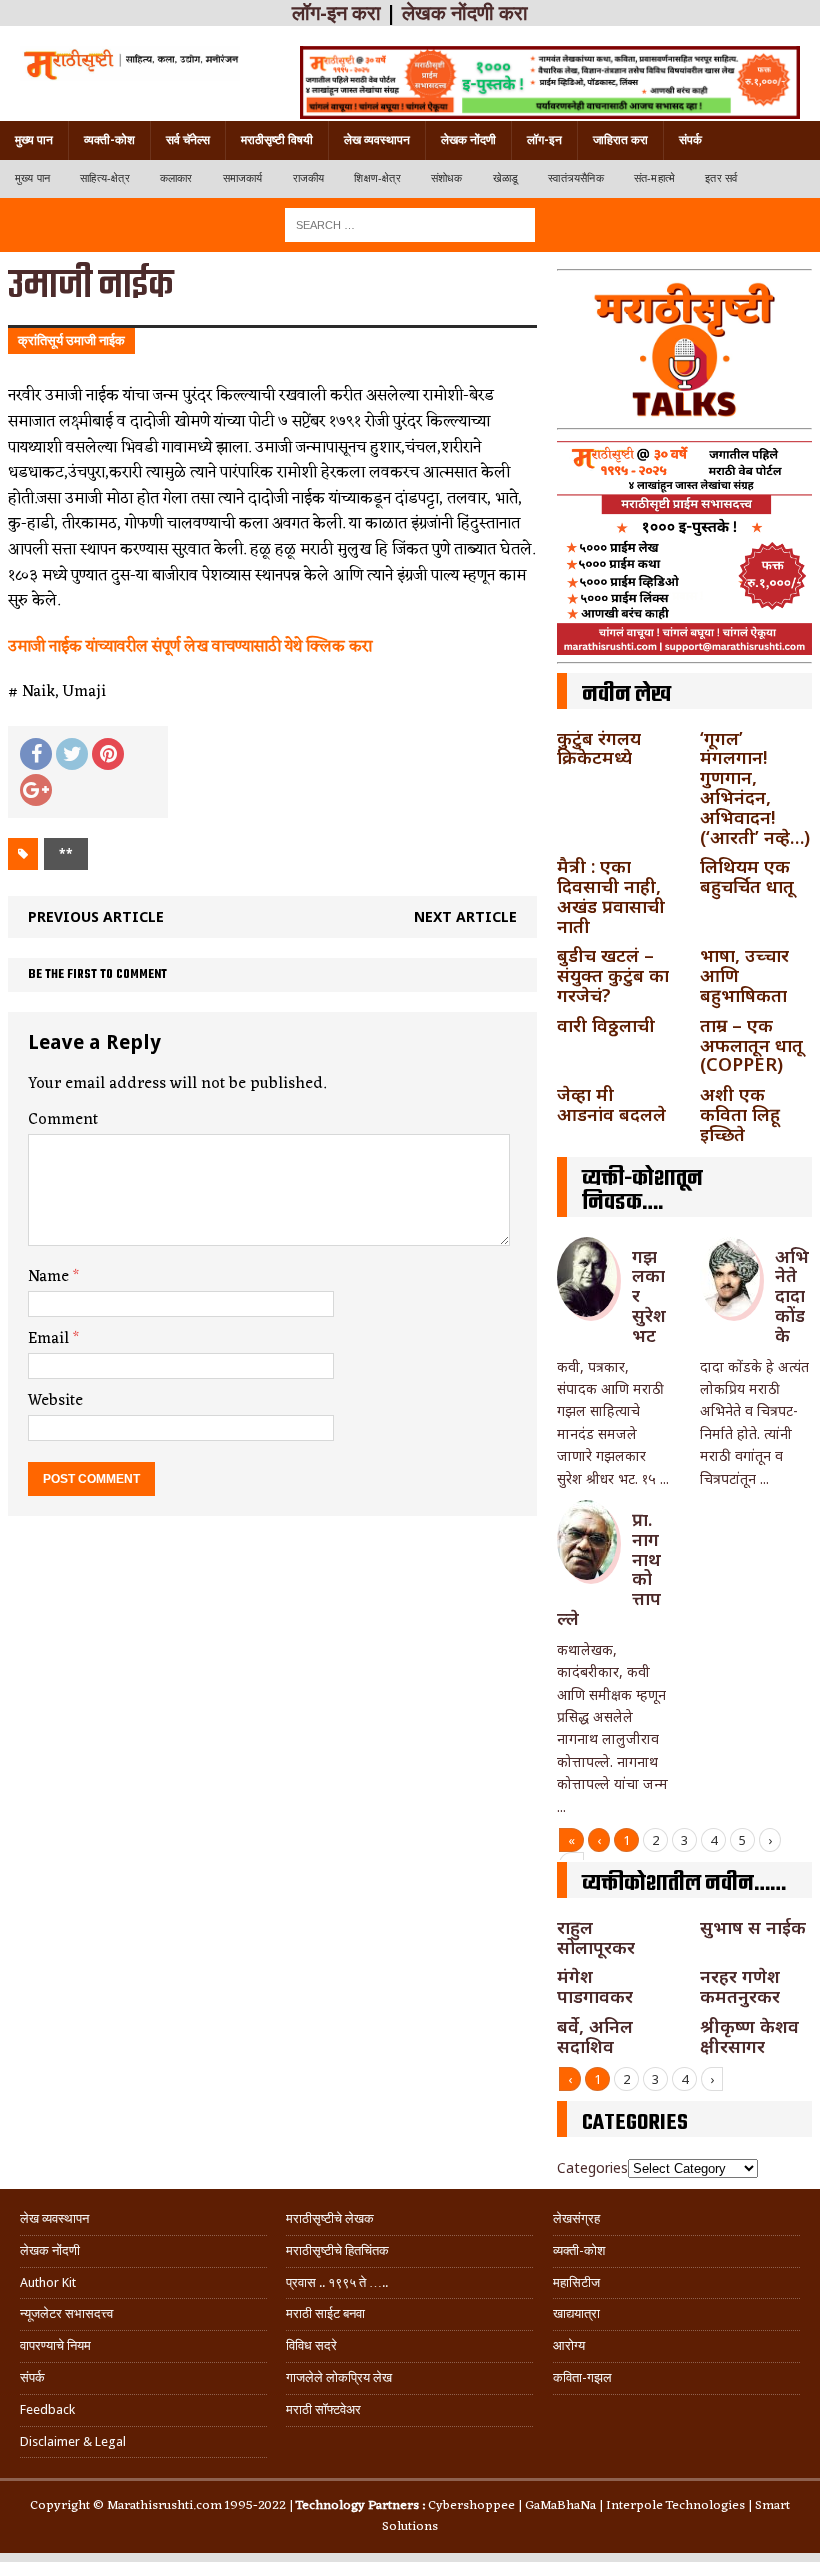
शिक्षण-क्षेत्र (377, 178)
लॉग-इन (544, 140)
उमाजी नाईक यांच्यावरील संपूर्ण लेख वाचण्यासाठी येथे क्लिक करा (190, 647)
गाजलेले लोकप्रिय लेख (339, 2377)
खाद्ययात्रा (576, 2313)
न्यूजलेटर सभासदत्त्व (66, 2313)
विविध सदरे (311, 2345)
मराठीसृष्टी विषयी (277, 140)
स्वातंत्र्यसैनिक (576, 178)
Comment (63, 1120)
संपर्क (690, 140)
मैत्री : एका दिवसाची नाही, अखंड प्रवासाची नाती (611, 895)
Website (55, 1401)
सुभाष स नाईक (753, 1927)
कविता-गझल (582, 2377)
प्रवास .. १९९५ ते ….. (337, 2282)
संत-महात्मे (654, 178)
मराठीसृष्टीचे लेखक (330, 2218)
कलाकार (176, 178)
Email (50, 1339)
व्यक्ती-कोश (109, 140)
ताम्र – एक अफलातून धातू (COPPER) (751, 1045)
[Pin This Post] (108, 754)
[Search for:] (410, 223)
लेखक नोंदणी (468, 140)
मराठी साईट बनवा (325, 2313)
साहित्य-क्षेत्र (105, 178)
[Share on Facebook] (36, 754)
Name (50, 1277)
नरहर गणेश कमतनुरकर (740, 1986)
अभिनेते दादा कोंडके (792, 1295)
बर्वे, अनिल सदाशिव (595, 2036)
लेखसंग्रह (576, 2218)
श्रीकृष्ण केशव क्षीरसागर (749, 2036)
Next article (465, 916)
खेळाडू (506, 178)
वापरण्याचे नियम (55, 2345)
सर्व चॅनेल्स (188, 140)
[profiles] (130, 63)
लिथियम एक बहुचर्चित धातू (747, 876)
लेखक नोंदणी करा (465, 13)
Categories (592, 2167)
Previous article (96, 916)
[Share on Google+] (36, 790)
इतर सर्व (721, 178)
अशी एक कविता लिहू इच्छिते (740, 1114)
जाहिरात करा (620, 140)
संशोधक (447, 178)
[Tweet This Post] (72, 754)
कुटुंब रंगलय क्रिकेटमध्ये (599, 748)
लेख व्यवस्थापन (377, 140)
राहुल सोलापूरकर (596, 1937)
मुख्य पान (34, 140)
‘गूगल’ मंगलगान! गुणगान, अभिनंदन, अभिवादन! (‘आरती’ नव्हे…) (755, 787)
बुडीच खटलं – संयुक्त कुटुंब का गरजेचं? (613, 975)
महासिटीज (576, 2282)
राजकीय (309, 178)
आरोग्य (569, 2345)
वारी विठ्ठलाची (606, 1025)
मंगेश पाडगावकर (595, 1986)
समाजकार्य (243, 178)
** (66, 853)
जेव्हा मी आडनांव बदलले (611, 1104)
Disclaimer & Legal (73, 2441)
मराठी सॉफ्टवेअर (323, 2409)
